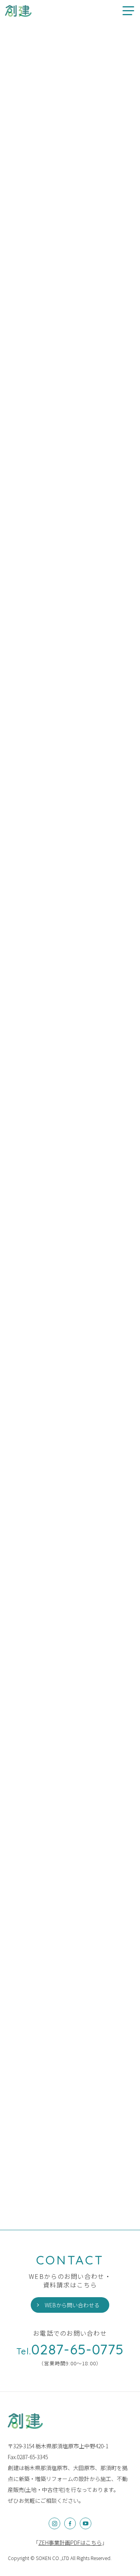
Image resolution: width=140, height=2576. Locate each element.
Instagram (54, 2523)
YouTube (86, 2523)
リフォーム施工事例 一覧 (54, 1384)
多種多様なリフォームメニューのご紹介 (18, 11)
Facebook (70, 2523)
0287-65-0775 (70, 2349)
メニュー (128, 11)
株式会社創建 (25, 2421)
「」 (70, 2543)
